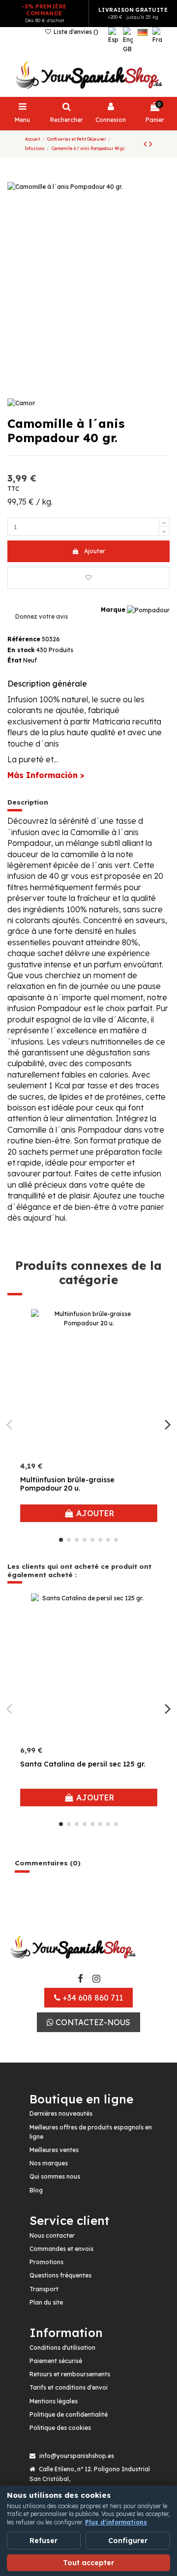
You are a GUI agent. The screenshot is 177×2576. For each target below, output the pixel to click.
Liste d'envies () (75, 32)
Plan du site (46, 2302)
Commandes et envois (61, 2249)
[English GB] (128, 40)
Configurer (128, 2541)
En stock (21, 650)
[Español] (113, 40)
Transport (44, 2289)
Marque (113, 610)
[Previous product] (146, 144)
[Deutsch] (143, 40)
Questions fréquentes (60, 2275)
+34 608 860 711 (92, 1998)
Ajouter (95, 551)
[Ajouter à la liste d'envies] (88, 578)
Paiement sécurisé (56, 2361)
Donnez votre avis (42, 616)
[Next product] (150, 144)
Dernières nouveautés (61, 2113)
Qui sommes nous (55, 2176)
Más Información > (46, 775)
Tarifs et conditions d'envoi (69, 2387)
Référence (24, 639)
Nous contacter (52, 2235)
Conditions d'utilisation (62, 2348)
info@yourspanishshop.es (77, 2456)
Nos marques (49, 2163)
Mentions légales (54, 2401)
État (15, 660)
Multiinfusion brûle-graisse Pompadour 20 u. (67, 1484)
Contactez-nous (92, 2022)
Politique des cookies (60, 2428)
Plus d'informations (116, 2522)
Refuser (44, 2541)
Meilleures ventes (54, 2150)
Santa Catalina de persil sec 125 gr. (83, 1764)
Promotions (46, 2262)
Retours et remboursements (70, 2374)
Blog (36, 2190)
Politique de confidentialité (69, 2414)
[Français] (157, 40)
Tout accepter (88, 2563)
